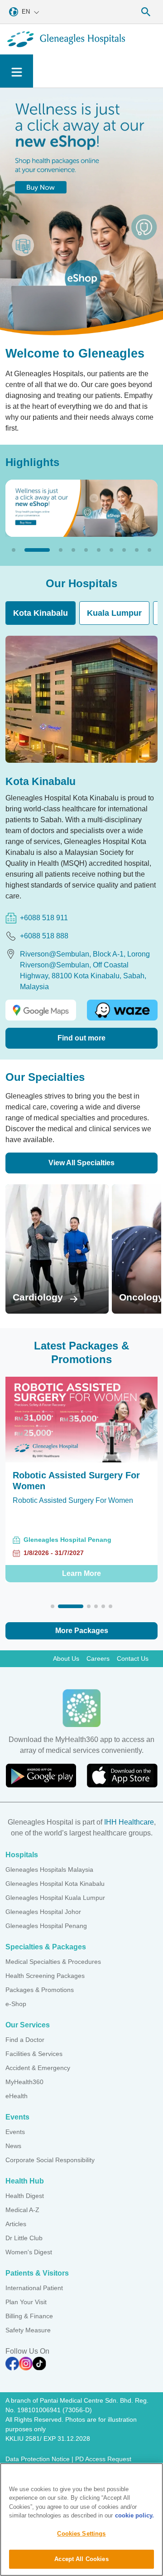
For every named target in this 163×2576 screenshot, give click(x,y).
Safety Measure (28, 2330)
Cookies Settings (81, 2534)
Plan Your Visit (26, 2302)
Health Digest (25, 2196)
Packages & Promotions (40, 1990)
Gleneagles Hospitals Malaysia (49, 1869)
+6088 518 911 (44, 918)
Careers (98, 1658)
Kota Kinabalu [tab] (41, 613)
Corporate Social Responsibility (50, 2160)
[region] (81, 2520)
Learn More (81, 1584)
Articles (16, 2224)
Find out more (81, 1038)
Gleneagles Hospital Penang (46, 1926)
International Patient (34, 2288)
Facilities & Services (34, 2054)
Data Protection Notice (38, 2459)
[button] (14, 550)
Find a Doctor (25, 2040)
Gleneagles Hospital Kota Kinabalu (55, 1884)
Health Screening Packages (45, 1976)
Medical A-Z (22, 2210)
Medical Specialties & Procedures (53, 1962)
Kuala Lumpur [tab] (114, 613)
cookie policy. (134, 2515)
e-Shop (16, 2004)
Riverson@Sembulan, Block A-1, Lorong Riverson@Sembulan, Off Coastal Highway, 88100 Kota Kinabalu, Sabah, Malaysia (85, 970)
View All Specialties (81, 1163)
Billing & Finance (29, 2316)
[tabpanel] (81, 842)
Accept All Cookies (81, 2559)
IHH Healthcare (129, 1822)
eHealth (17, 2096)
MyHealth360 (24, 2082)
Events (15, 2132)
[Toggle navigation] (17, 71)
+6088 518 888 (44, 936)
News (13, 2146)
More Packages (82, 1631)
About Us (66, 1658)
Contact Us (133, 1658)
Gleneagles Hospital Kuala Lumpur (55, 1898)
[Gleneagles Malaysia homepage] (66, 39)
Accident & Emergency (38, 2068)
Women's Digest (29, 2252)
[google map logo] (41, 1010)
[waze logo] (122, 1010)
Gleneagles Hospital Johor (43, 1912)
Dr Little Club (24, 2238)
